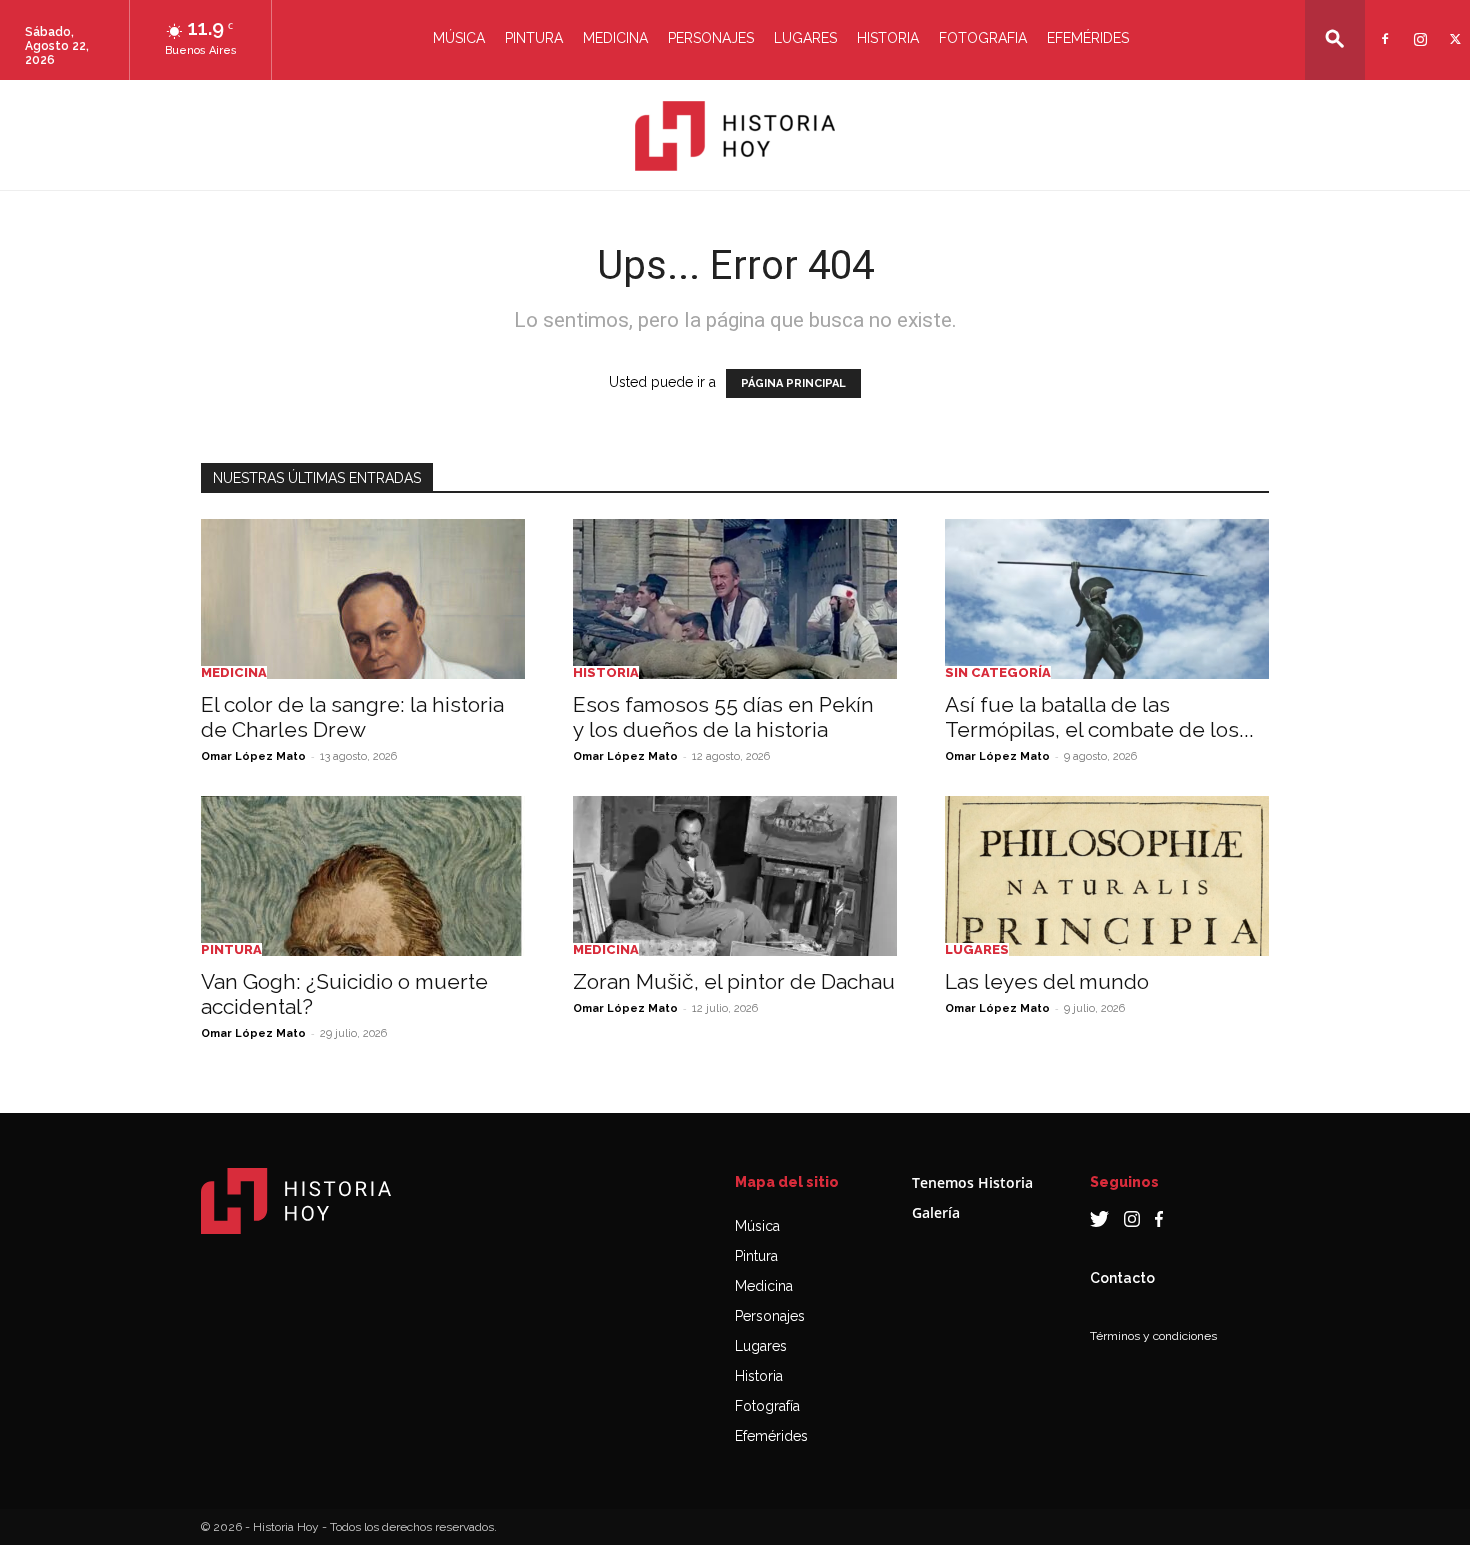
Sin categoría (998, 672)
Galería (936, 1212)
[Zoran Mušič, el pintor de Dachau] (735, 876)
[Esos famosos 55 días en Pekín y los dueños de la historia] (735, 599)
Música (459, 38)
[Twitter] (1452, 26)
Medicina (615, 38)
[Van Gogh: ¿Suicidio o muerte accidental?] (363, 876)
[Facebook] (1382, 26)
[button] (1335, 38)
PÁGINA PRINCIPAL (793, 383)
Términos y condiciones (1153, 1336)
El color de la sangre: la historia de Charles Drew (352, 717)
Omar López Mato (253, 756)
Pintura (534, 38)
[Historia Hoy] (735, 136)
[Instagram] (1417, 26)
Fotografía (767, 1406)
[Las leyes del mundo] (1107, 876)
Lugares (805, 38)
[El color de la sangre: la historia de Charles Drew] (363, 599)
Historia (888, 38)
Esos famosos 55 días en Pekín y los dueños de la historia (723, 717)
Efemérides (1088, 38)
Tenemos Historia (972, 1182)
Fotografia (983, 38)
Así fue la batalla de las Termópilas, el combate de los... (1099, 717)
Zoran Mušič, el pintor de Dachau (734, 981)
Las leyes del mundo (1047, 981)
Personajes (711, 38)
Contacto (1122, 1278)
